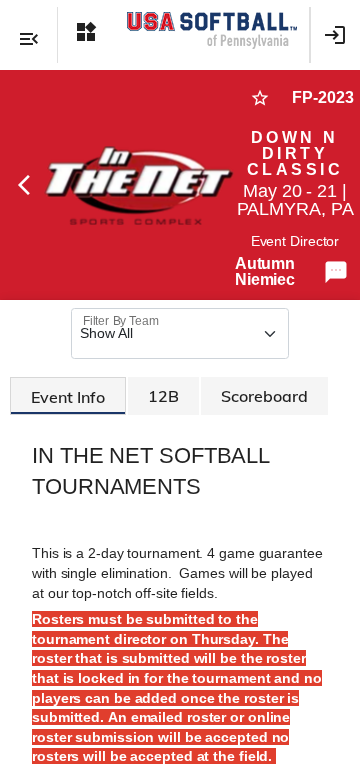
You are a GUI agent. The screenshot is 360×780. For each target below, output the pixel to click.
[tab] (68, 396)
